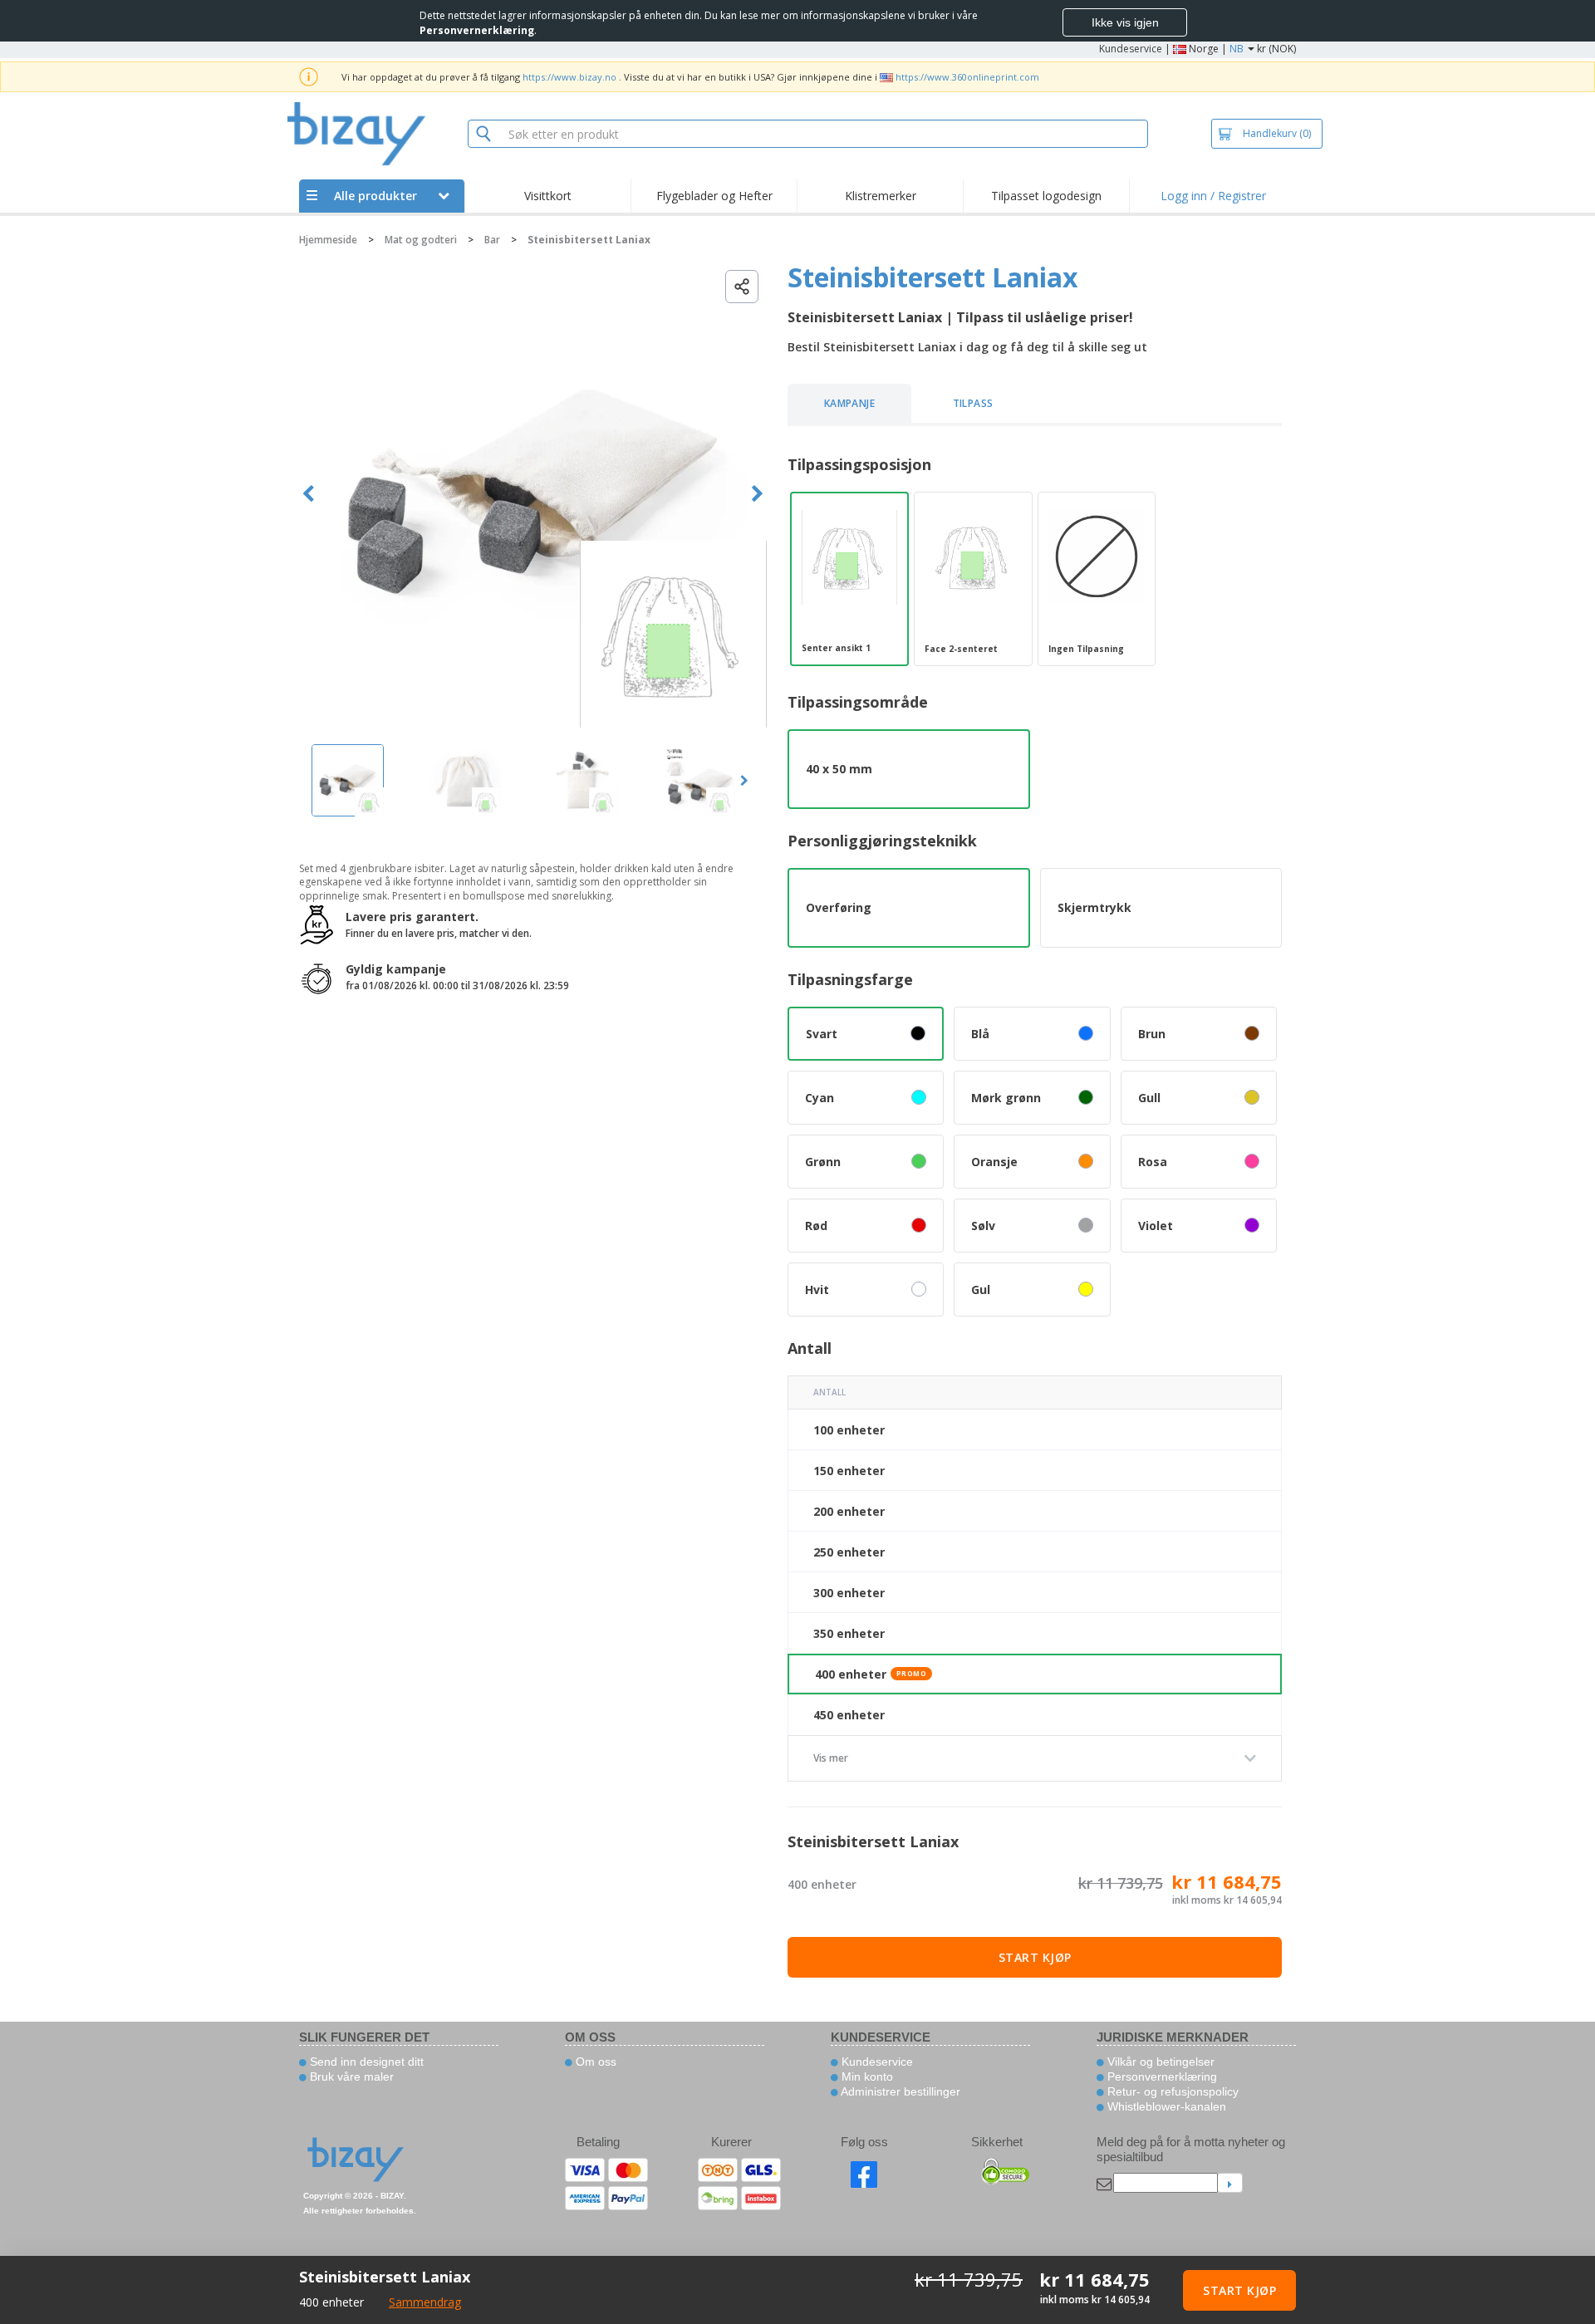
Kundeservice (1131, 49)
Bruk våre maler (350, 2076)
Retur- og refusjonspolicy (1171, 2091)
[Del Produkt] (742, 287)
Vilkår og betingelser (1159, 2062)
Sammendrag (425, 2302)
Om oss (594, 2062)
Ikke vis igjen (1125, 22)
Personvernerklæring (1161, 2076)
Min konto (866, 2076)
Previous (309, 494)
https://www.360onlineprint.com (967, 77)
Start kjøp (1035, 1957)
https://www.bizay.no (569, 77)
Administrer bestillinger (899, 2091)
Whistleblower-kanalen (1165, 2106)
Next (757, 494)
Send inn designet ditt (365, 2062)
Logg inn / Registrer (1213, 196)
